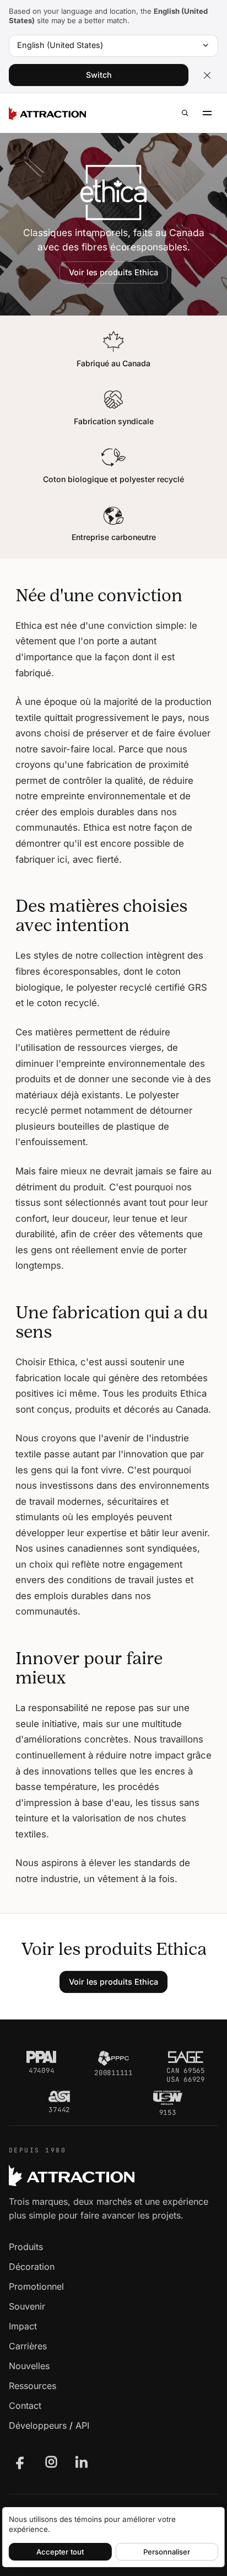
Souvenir (27, 2306)
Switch (99, 75)
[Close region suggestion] (207, 75)
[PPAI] (41, 2057)
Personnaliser (167, 2552)
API (82, 2425)
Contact (25, 2406)
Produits (26, 2247)
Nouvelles (29, 2366)
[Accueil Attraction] (47, 113)
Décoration (32, 2267)
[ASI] (59, 2097)
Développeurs (38, 2425)
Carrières (28, 2346)
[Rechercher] (185, 113)
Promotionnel (36, 2286)
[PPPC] (113, 2058)
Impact (23, 2326)
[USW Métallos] (168, 2098)
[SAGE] (186, 2057)
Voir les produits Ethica (113, 272)
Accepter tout (60, 2552)
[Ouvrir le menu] (207, 113)
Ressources (33, 2386)
